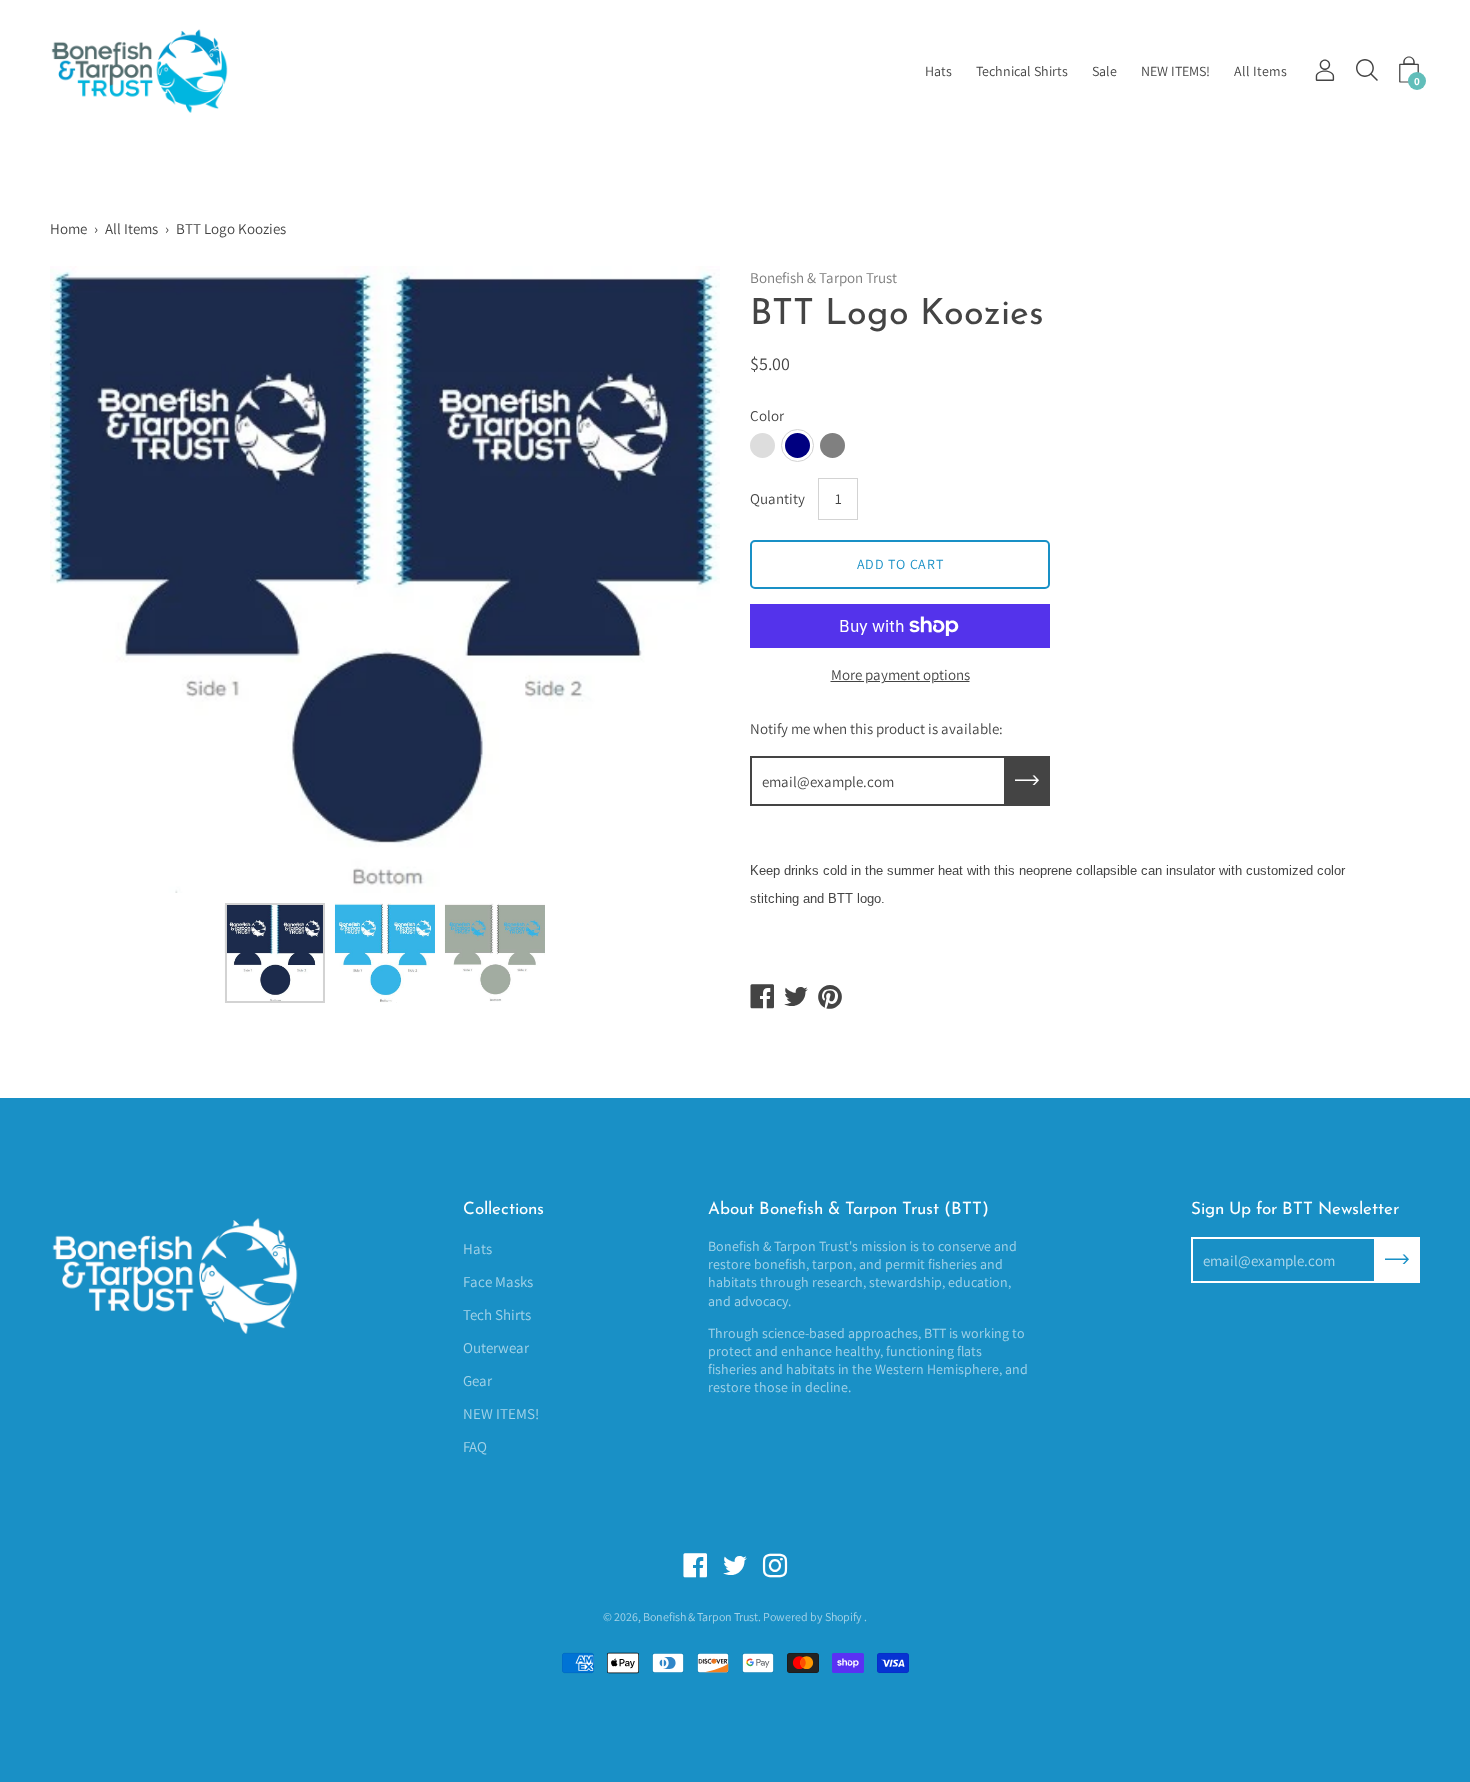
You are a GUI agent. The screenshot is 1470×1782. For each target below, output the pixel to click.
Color (767, 415)
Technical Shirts (1022, 71)
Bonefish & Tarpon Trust (700, 1616)
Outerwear (496, 1347)
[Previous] (100, 580)
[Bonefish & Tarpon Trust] (165, 71)
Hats (938, 71)
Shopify (843, 1616)
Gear (477, 1380)
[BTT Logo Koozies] (275, 953)
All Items (1260, 71)
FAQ (475, 1446)
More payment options (900, 674)
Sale (1104, 71)
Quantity (777, 498)
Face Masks (498, 1281)
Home (68, 228)
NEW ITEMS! (1175, 71)
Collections (503, 1209)
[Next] (670, 580)
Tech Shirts (497, 1314)
